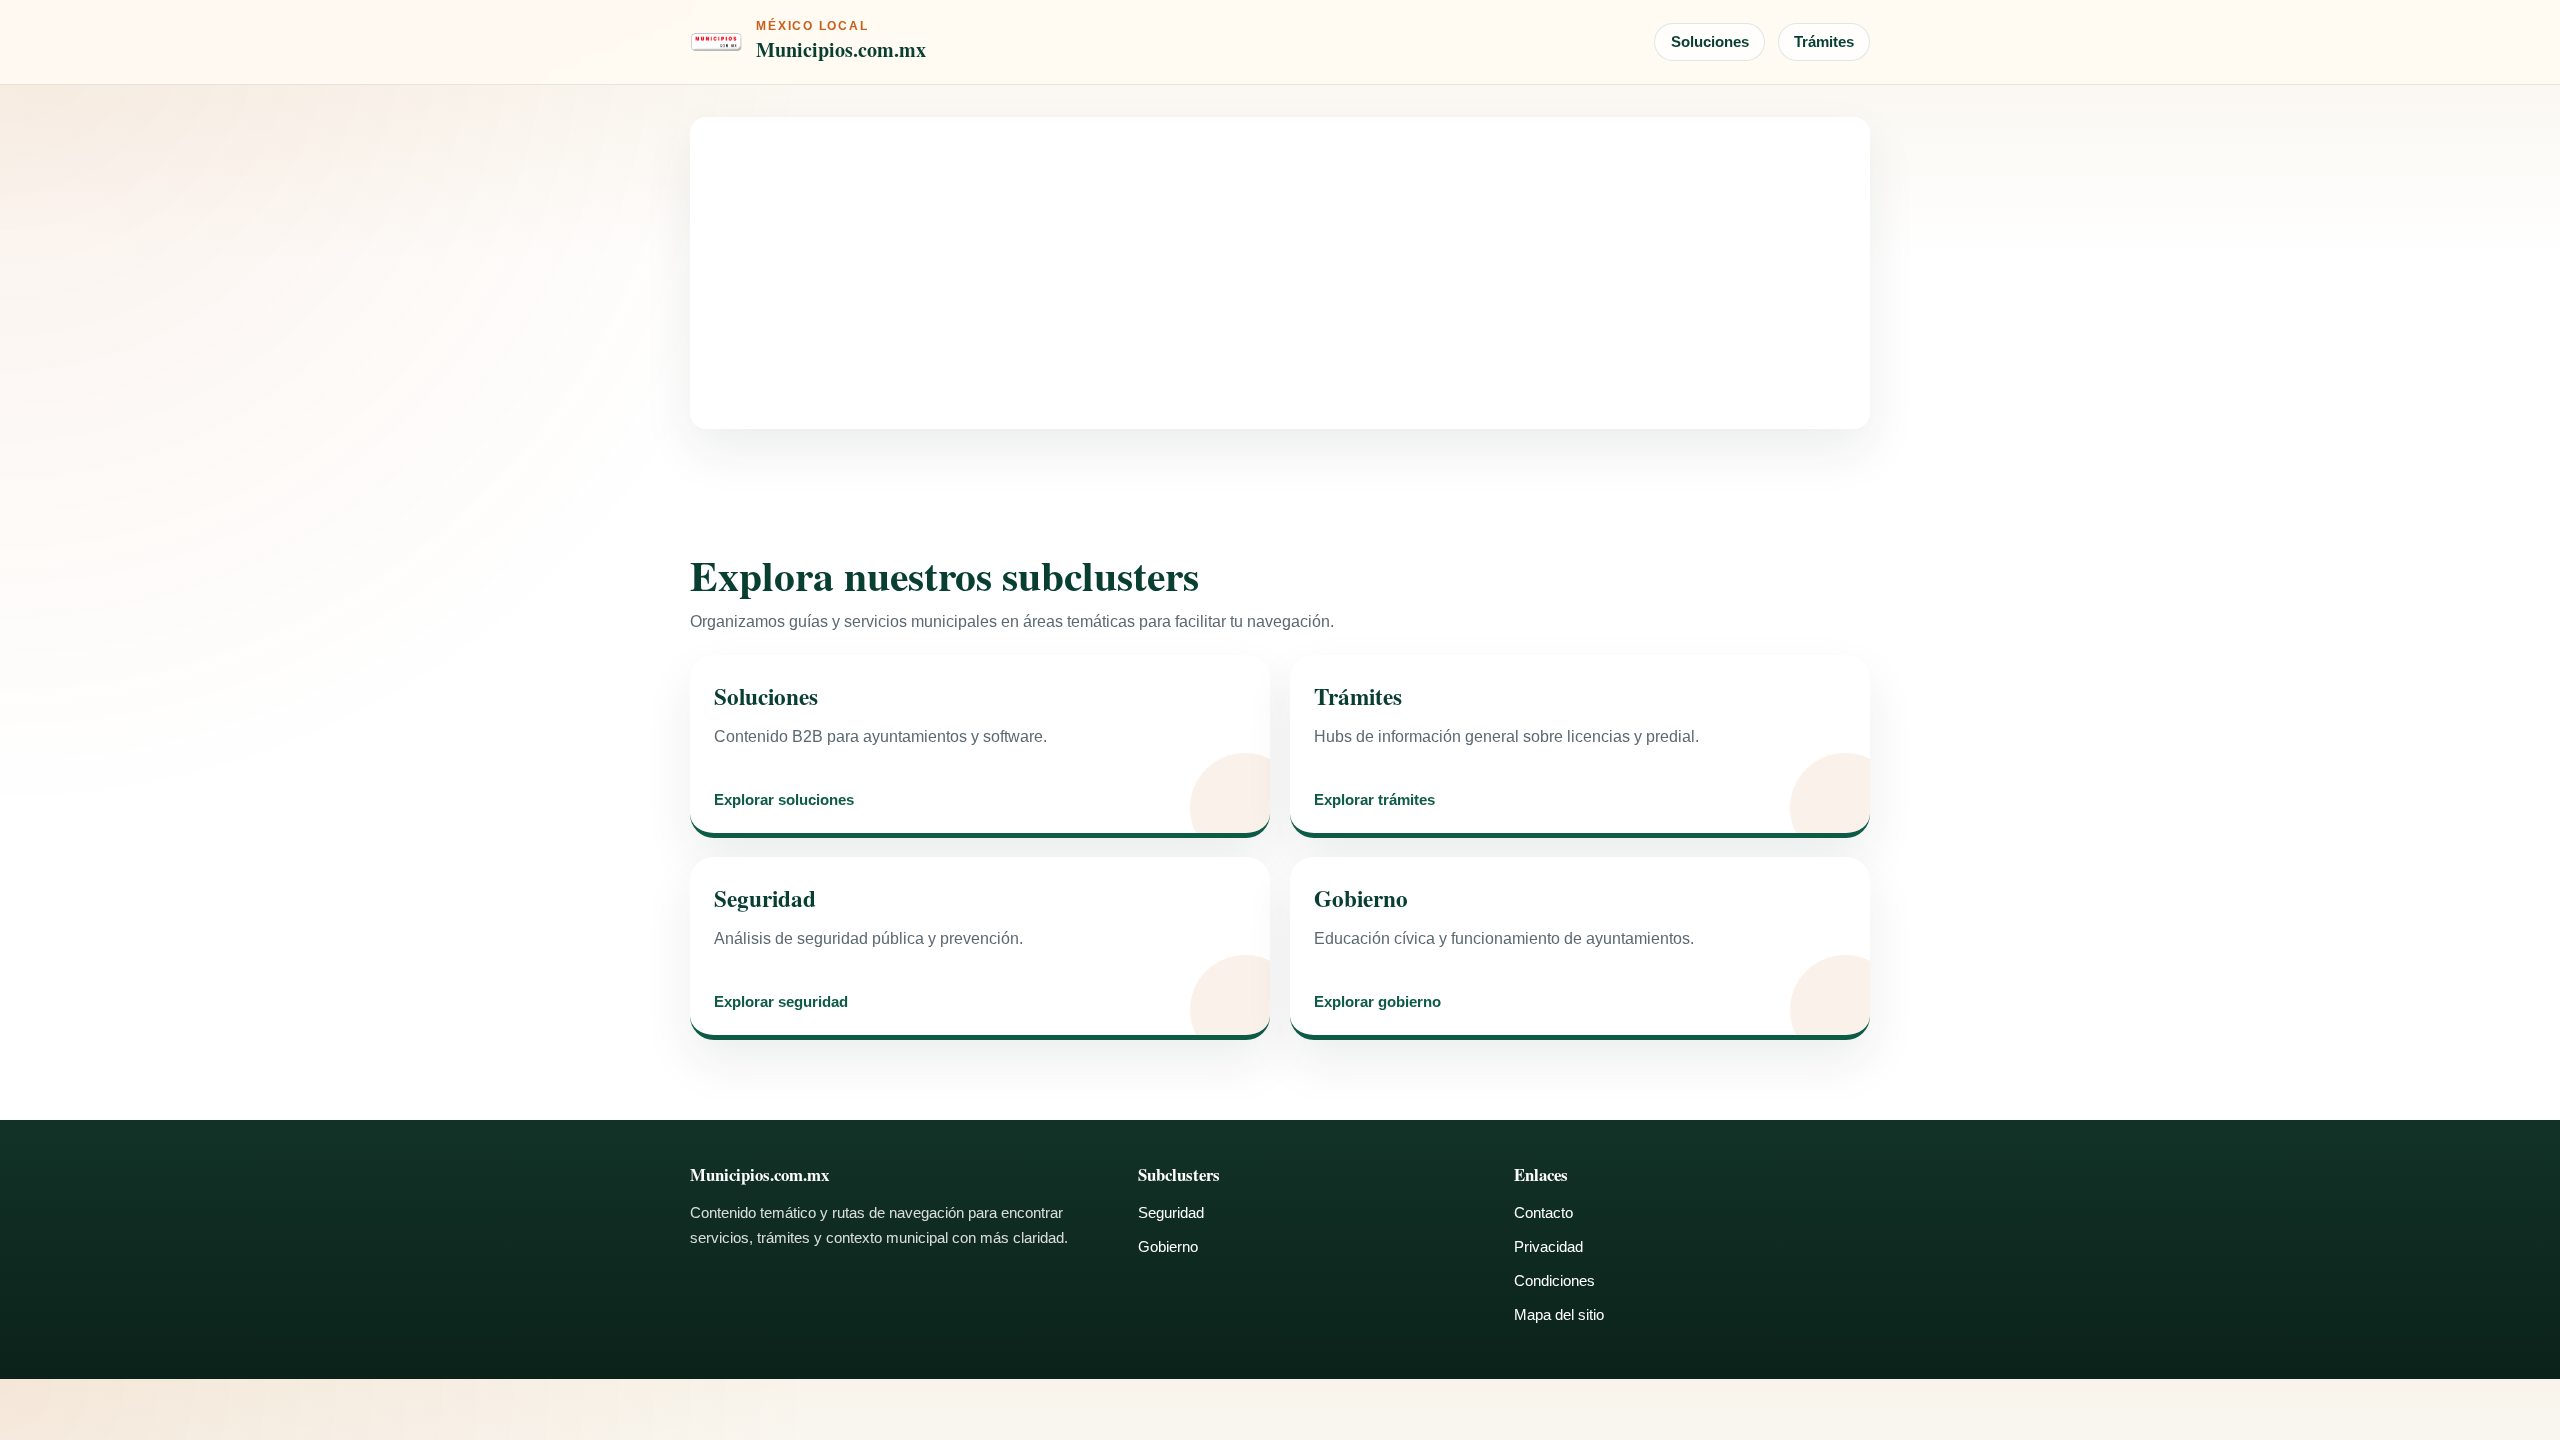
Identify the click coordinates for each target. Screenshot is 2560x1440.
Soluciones (1710, 41)
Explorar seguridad (781, 1002)
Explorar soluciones (784, 800)
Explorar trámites (1374, 800)
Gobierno (1168, 1246)
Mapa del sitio (1559, 1314)
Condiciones (1554, 1280)
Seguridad (1171, 1212)
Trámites (1824, 41)
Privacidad (1548, 1246)
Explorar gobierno (1377, 1002)
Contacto (1543, 1212)
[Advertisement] (1280, 273)
